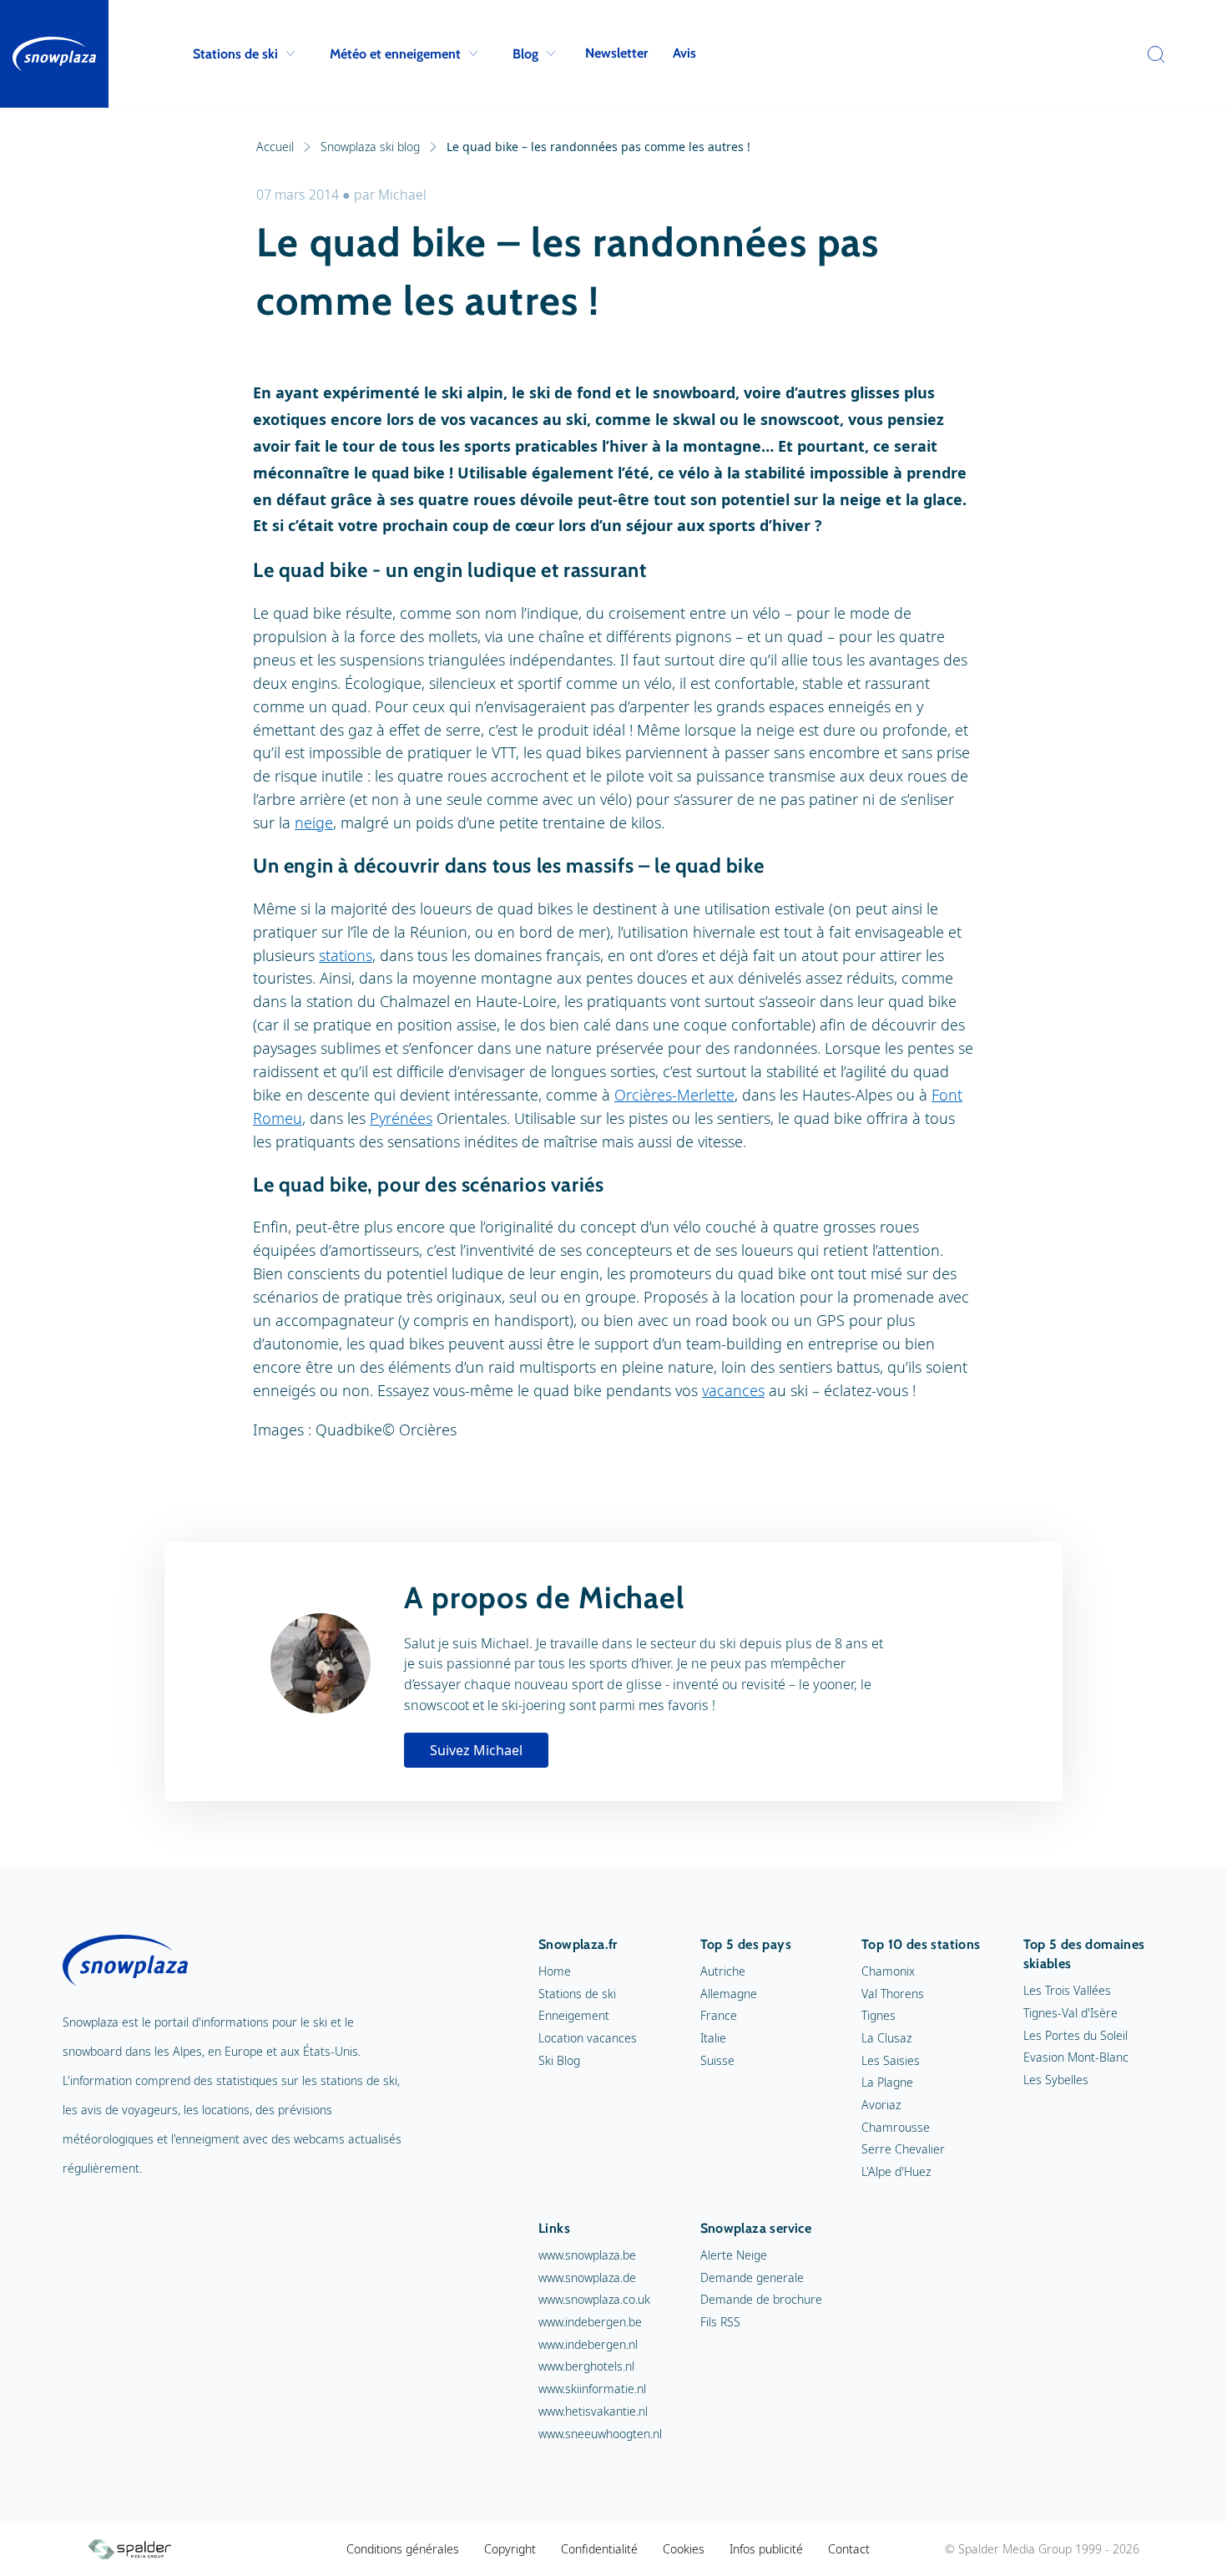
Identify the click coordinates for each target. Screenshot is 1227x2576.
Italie (713, 2038)
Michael (402, 195)
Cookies (684, 2549)
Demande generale (752, 2277)
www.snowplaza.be (587, 2255)
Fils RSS (720, 2322)
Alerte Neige (734, 2255)
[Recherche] (1152, 54)
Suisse (717, 2060)
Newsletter (616, 53)
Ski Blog (559, 2060)
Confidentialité (599, 2549)
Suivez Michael (476, 1750)
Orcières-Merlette (674, 1095)
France (719, 2015)
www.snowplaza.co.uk (594, 2299)
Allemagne (729, 1994)
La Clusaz (886, 2038)
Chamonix (888, 1971)
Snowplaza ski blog (370, 147)
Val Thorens (893, 1994)
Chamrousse (896, 2127)
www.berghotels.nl (586, 2366)
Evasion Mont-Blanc (1076, 2057)
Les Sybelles (1056, 2080)
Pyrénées (401, 1118)
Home (555, 1971)
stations (346, 955)
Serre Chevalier (903, 2149)
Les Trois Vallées (1067, 1990)
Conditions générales (403, 2549)
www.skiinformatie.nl (592, 2389)
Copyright (510, 2549)
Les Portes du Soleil (1076, 2035)
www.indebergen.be (590, 2322)
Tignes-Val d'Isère (1070, 2013)
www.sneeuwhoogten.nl (600, 2434)
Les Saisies (891, 2060)
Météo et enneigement (395, 54)
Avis (684, 53)
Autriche (723, 1971)
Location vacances (588, 2038)
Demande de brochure (761, 2299)
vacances (733, 1390)
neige (314, 822)
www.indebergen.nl (588, 2344)
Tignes (879, 2015)
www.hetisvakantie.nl (593, 2411)
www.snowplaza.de (587, 2277)
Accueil (275, 147)
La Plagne (887, 2082)
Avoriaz (881, 2105)
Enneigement (574, 2015)
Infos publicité (766, 2549)
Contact (849, 2549)
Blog (525, 54)
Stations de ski (235, 54)
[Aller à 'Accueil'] (54, 54)
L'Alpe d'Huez (896, 2171)
